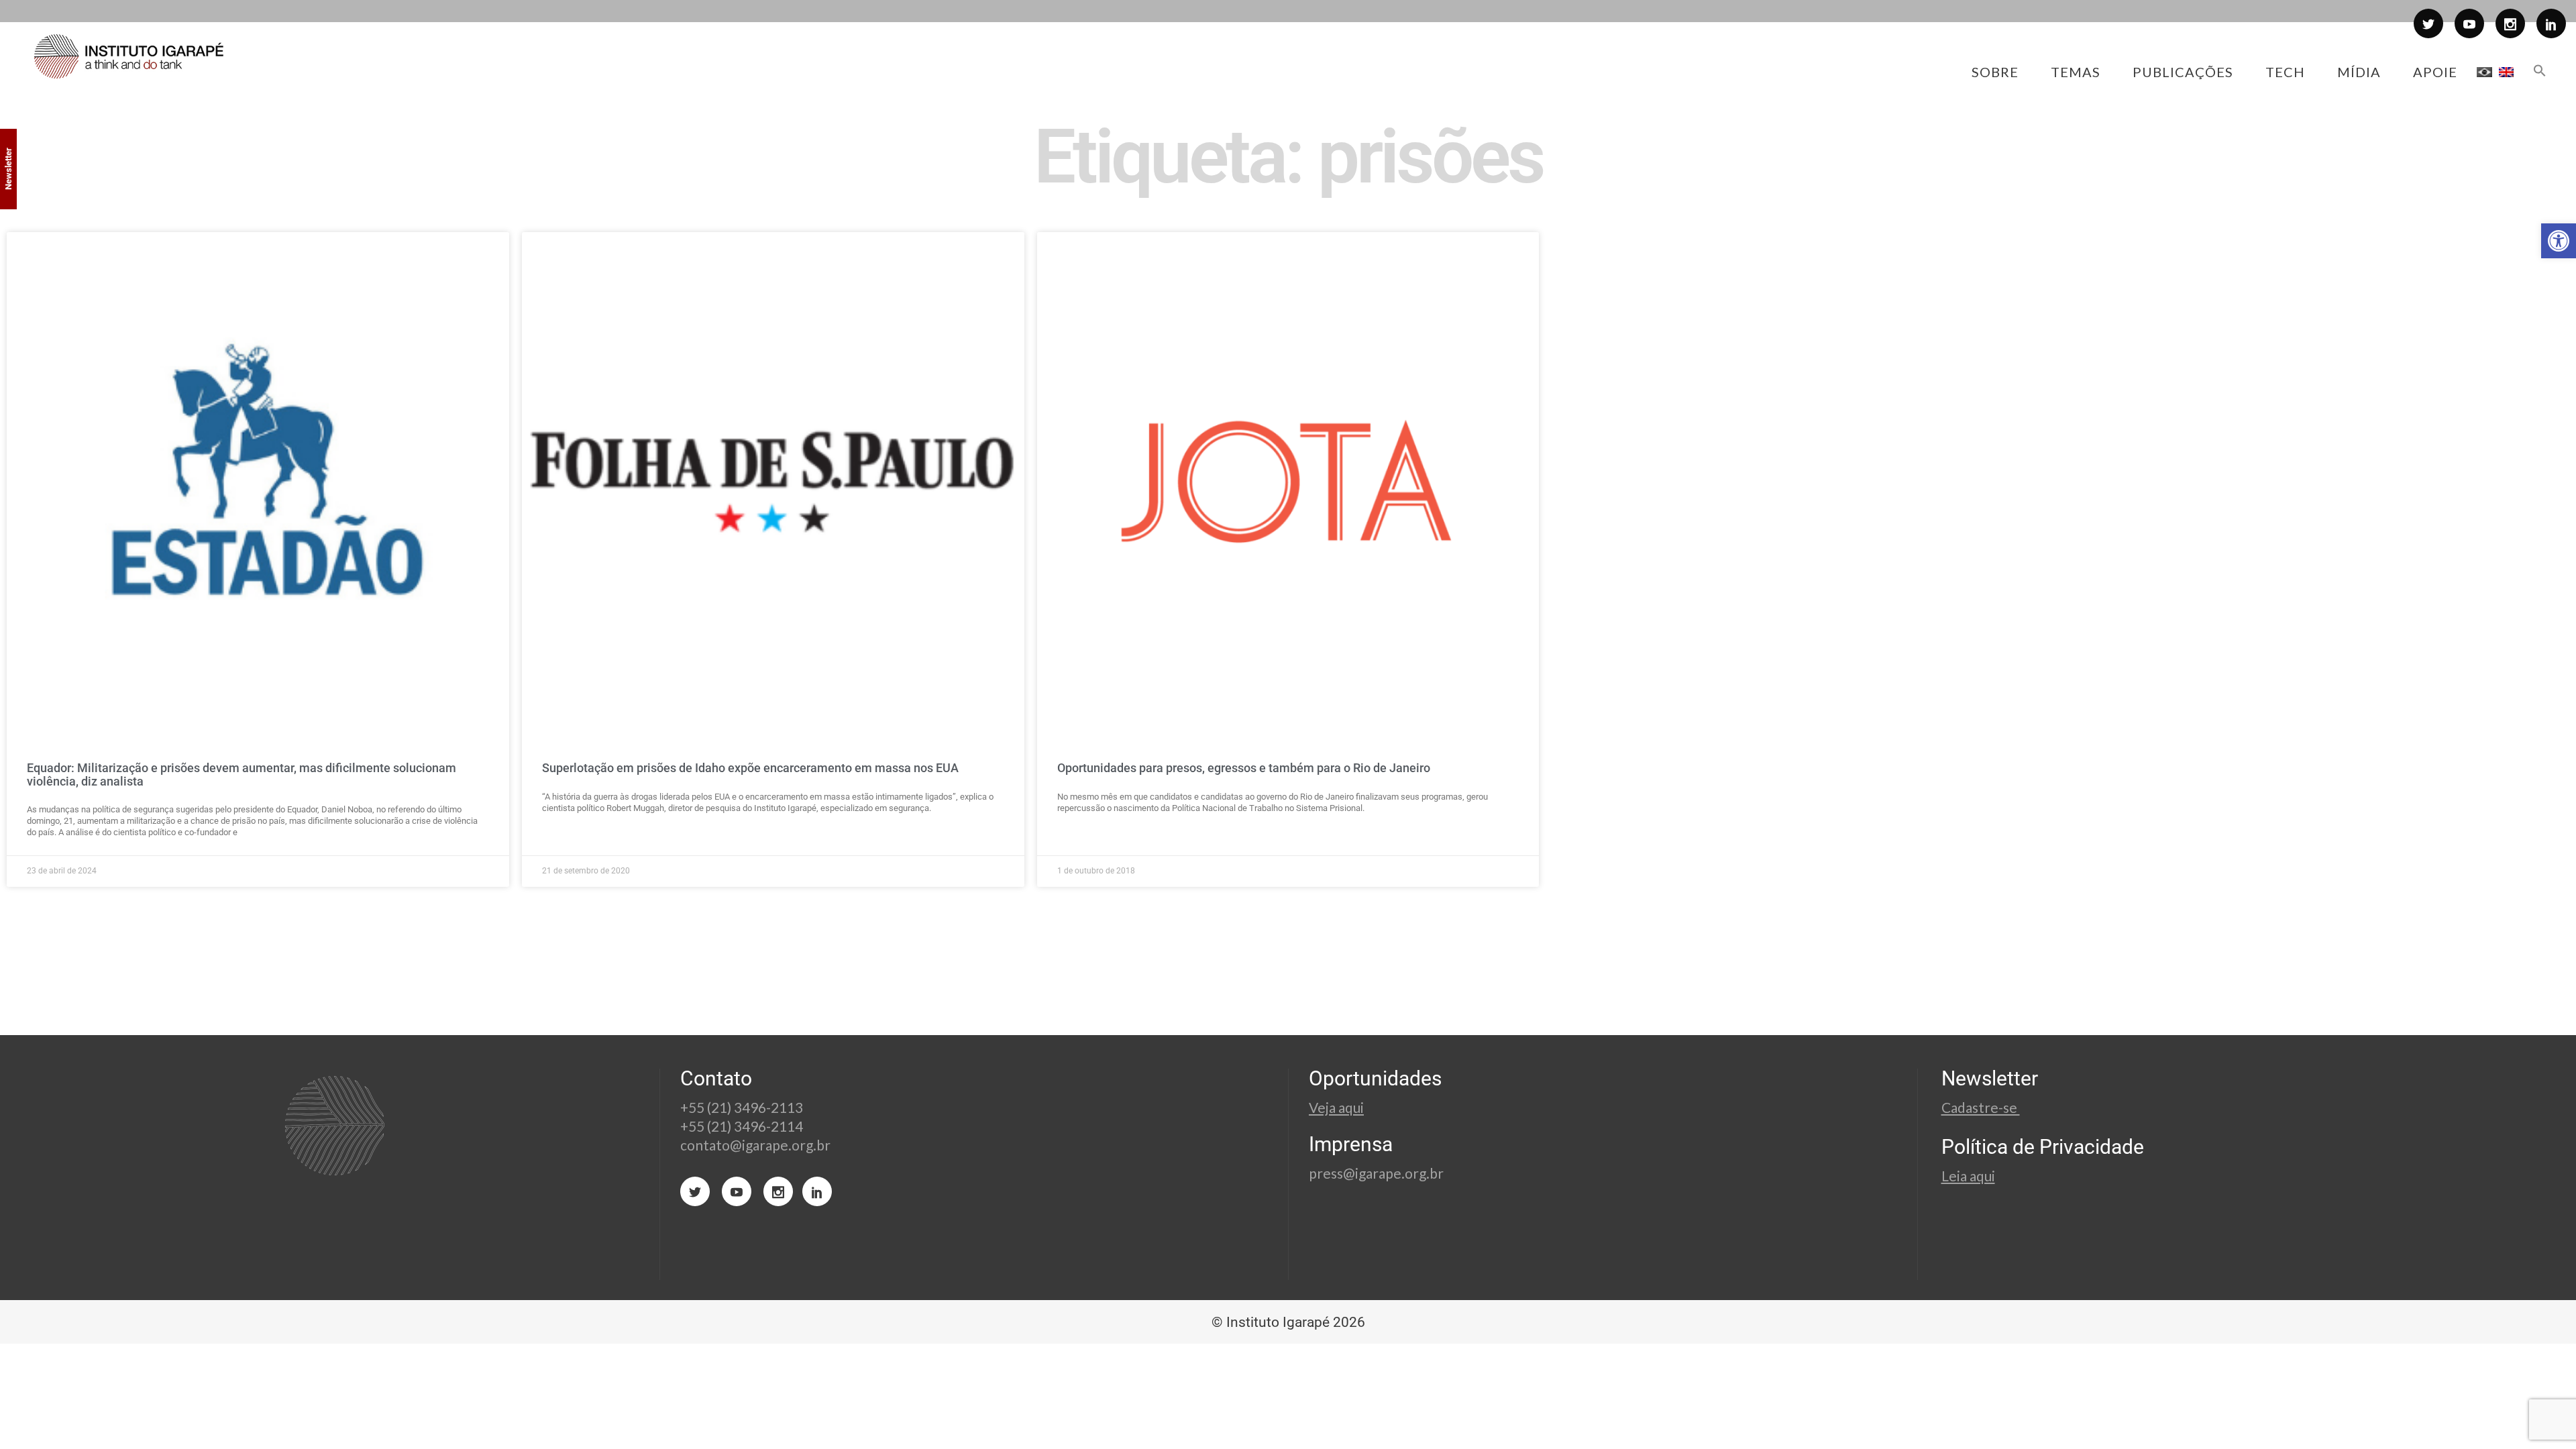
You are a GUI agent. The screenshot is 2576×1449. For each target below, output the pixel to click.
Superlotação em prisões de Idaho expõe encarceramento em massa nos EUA (750, 768)
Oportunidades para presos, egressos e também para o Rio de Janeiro (1244, 768)
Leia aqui (1968, 1176)
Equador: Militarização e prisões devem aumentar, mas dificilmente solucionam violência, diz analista (241, 774)
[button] (2559, 241)
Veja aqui (1336, 1107)
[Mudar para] (2484, 72)
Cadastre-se (1981, 1107)
